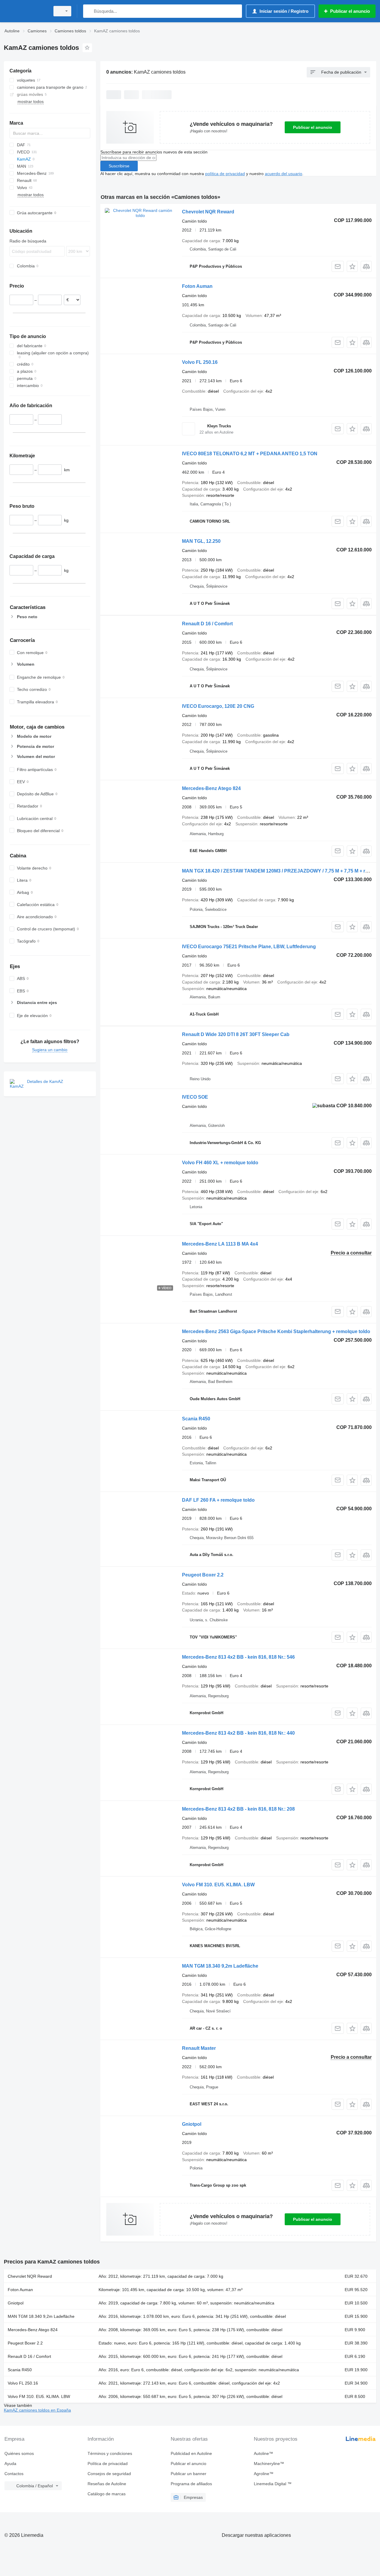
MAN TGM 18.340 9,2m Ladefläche (220, 1966)
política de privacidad (225, 174)
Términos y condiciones (110, 2453)
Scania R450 (196, 1419)
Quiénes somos (19, 2453)
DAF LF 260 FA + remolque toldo (218, 1500)
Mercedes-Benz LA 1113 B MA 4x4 (220, 1244)
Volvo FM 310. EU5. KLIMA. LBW (218, 1885)
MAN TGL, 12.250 (201, 541)
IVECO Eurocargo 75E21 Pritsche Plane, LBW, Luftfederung (249, 947)
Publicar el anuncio (313, 127)
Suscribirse (119, 166)
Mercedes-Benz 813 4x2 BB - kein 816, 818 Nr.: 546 (238, 1657)
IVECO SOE (195, 1097)
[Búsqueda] (89, 11)
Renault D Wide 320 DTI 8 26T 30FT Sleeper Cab (236, 1034)
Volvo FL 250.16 (200, 362)
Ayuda (10, 2464)
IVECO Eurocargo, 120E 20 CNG (218, 706)
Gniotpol (192, 2124)
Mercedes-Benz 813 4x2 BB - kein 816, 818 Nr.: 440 (238, 1733)
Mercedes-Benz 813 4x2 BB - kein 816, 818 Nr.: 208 (238, 1809)
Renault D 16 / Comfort (207, 624)
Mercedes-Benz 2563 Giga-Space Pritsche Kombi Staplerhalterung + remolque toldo (276, 1331)
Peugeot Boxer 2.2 (203, 1575)
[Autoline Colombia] (25, 11)
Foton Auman (197, 286)
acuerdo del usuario (284, 174)
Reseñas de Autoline (107, 2484)
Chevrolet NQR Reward (208, 212)
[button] (352, 266)
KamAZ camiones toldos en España (37, 2410)
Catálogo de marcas (107, 2494)
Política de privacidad (108, 2464)
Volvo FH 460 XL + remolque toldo (220, 1163)
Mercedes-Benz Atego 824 (211, 788)
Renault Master (199, 2048)
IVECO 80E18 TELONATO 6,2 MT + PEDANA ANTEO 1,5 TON (250, 454)
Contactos (14, 2474)
